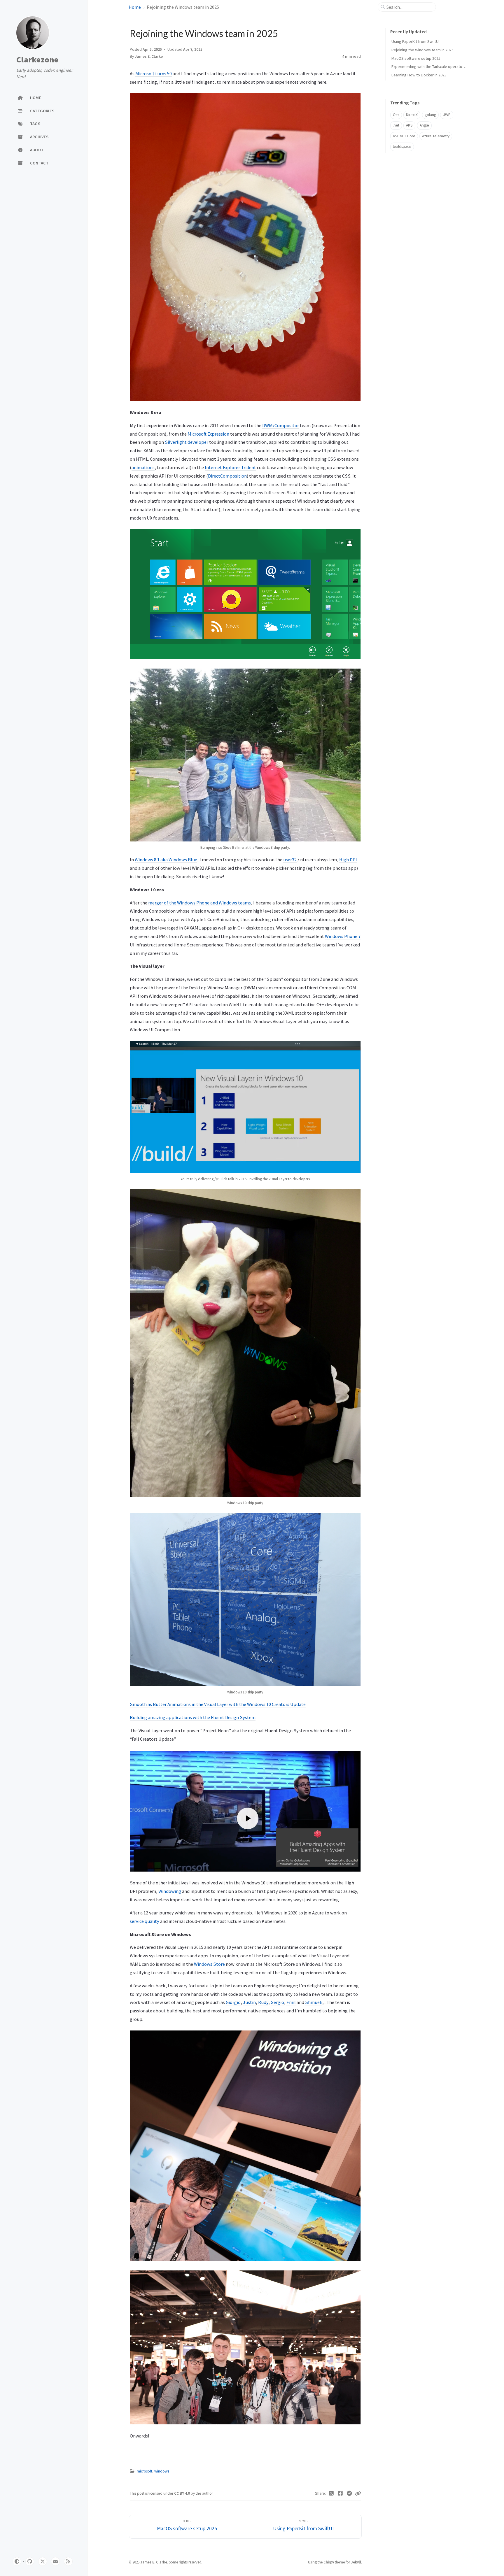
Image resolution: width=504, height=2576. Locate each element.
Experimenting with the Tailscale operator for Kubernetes (441, 66)
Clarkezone (37, 60)
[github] (30, 2561)
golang (430, 115)
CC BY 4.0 (182, 2493)
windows (162, 2471)
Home (135, 7)
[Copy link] (358, 2493)
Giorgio (233, 2002)
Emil (291, 2002)
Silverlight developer (187, 442)
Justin (249, 2002)
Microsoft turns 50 (154, 73)
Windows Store (209, 1964)
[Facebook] (341, 2493)
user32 (290, 860)
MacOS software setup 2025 (416, 58)
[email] (55, 2561)
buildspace (402, 147)
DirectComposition (227, 476)
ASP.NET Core (404, 136)
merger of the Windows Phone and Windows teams (199, 903)
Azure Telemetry (436, 136)
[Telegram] (349, 2493)
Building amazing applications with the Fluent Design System (193, 1717)
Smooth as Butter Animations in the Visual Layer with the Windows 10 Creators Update (218, 1704)
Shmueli (314, 2002)
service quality (145, 1921)
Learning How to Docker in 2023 (419, 75)
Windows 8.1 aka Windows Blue (166, 860)
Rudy (263, 2002)
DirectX (412, 115)
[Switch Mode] (17, 2561)
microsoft (145, 2471)
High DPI (348, 860)
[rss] (68, 2561)
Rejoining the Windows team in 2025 (422, 50)
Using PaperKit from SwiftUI (415, 41)
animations (143, 467)
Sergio (277, 2002)
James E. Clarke (149, 56)
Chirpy (329, 2562)
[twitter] (43, 2561)
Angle (424, 125)
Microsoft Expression (208, 434)
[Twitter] (331, 2493)
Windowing (170, 1891)
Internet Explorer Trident (230, 467)
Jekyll (356, 2562)
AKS (409, 125)
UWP (447, 115)
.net (396, 125)
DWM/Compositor (281, 425)
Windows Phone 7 (343, 936)
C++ (396, 115)
